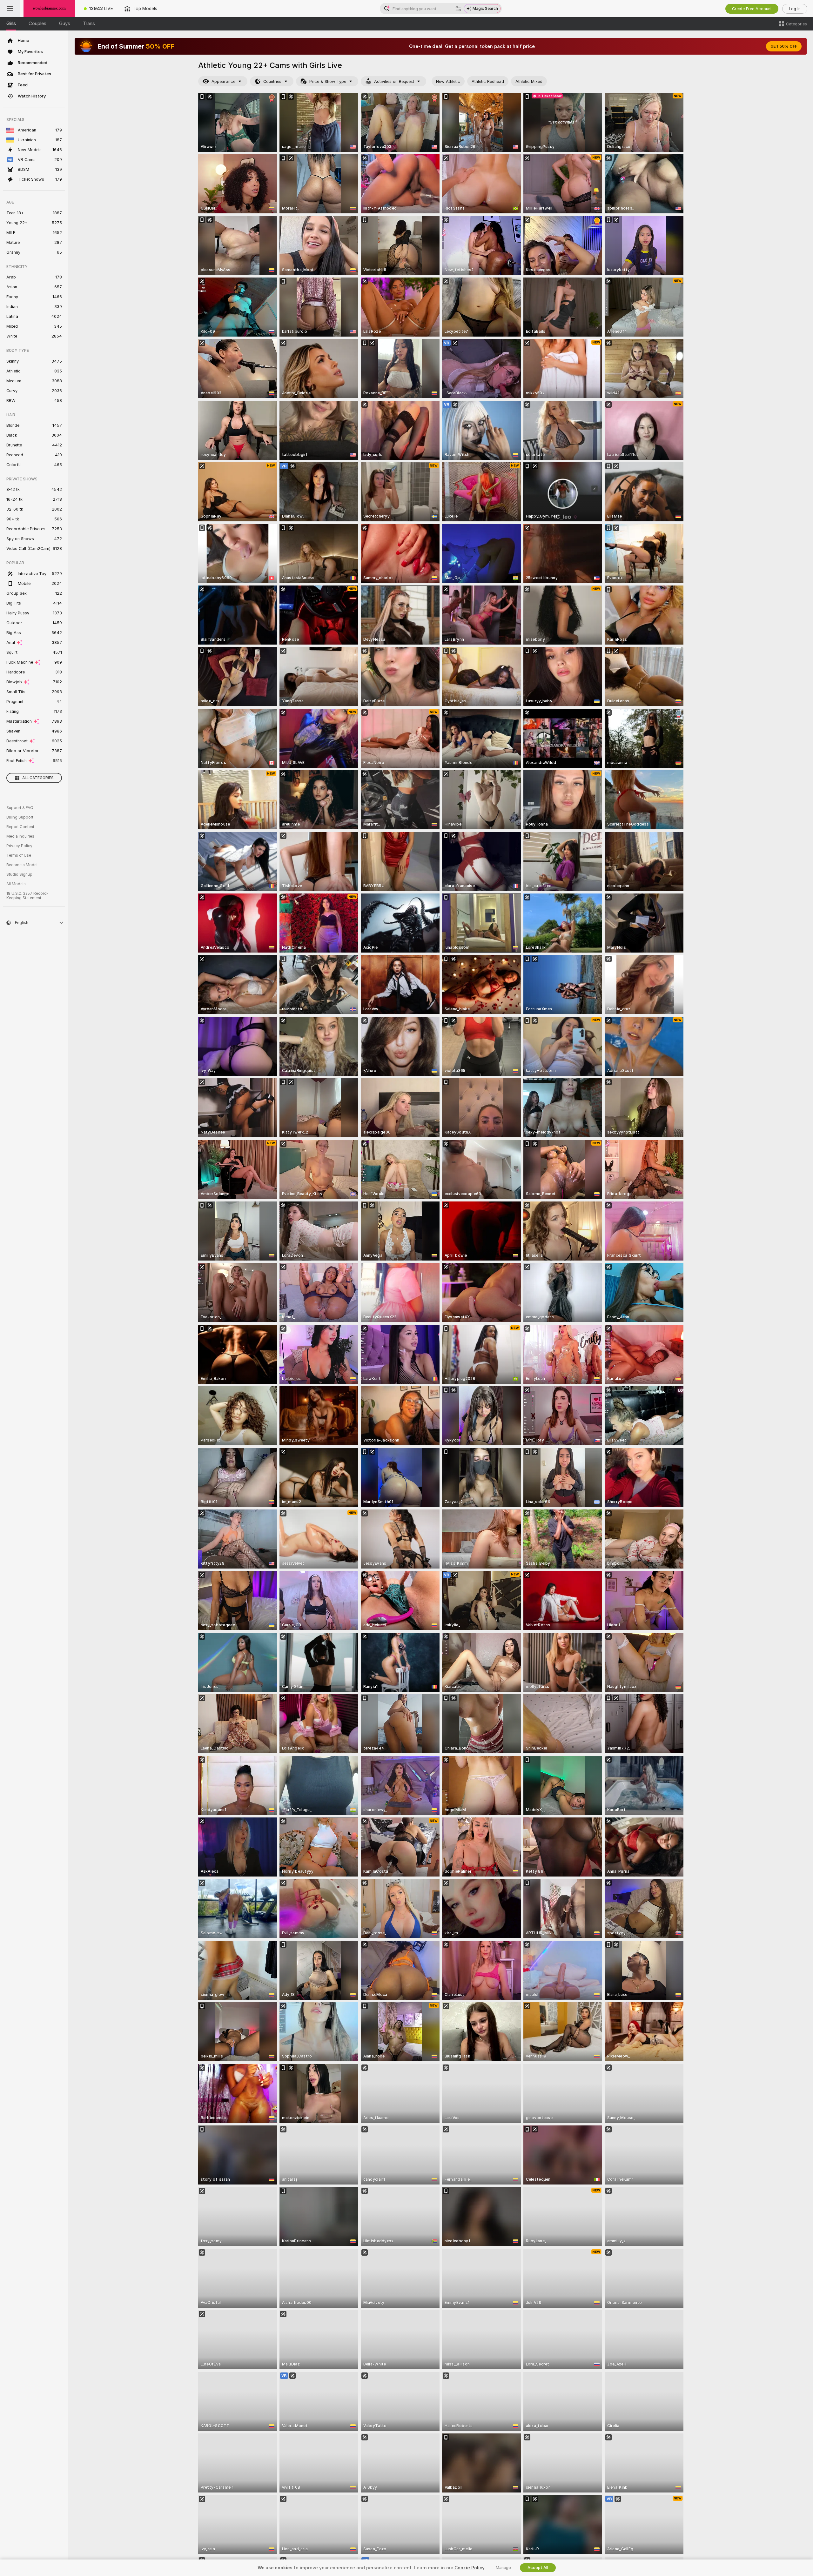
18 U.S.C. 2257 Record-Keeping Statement (27, 896)
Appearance (223, 81)
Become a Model (22, 865)
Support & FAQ (20, 808)
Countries (272, 81)
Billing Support (20, 817)
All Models (16, 884)
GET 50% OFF (784, 46)
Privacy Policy (19, 846)
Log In (795, 9)
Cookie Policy (469, 2568)
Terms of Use (19, 855)
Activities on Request (394, 81)
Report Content (20, 827)
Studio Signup (19, 874)
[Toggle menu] (10, 9)
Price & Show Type (328, 81)
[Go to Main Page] (49, 9)
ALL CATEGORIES (38, 778)
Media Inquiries (20, 836)
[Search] (458, 9)
